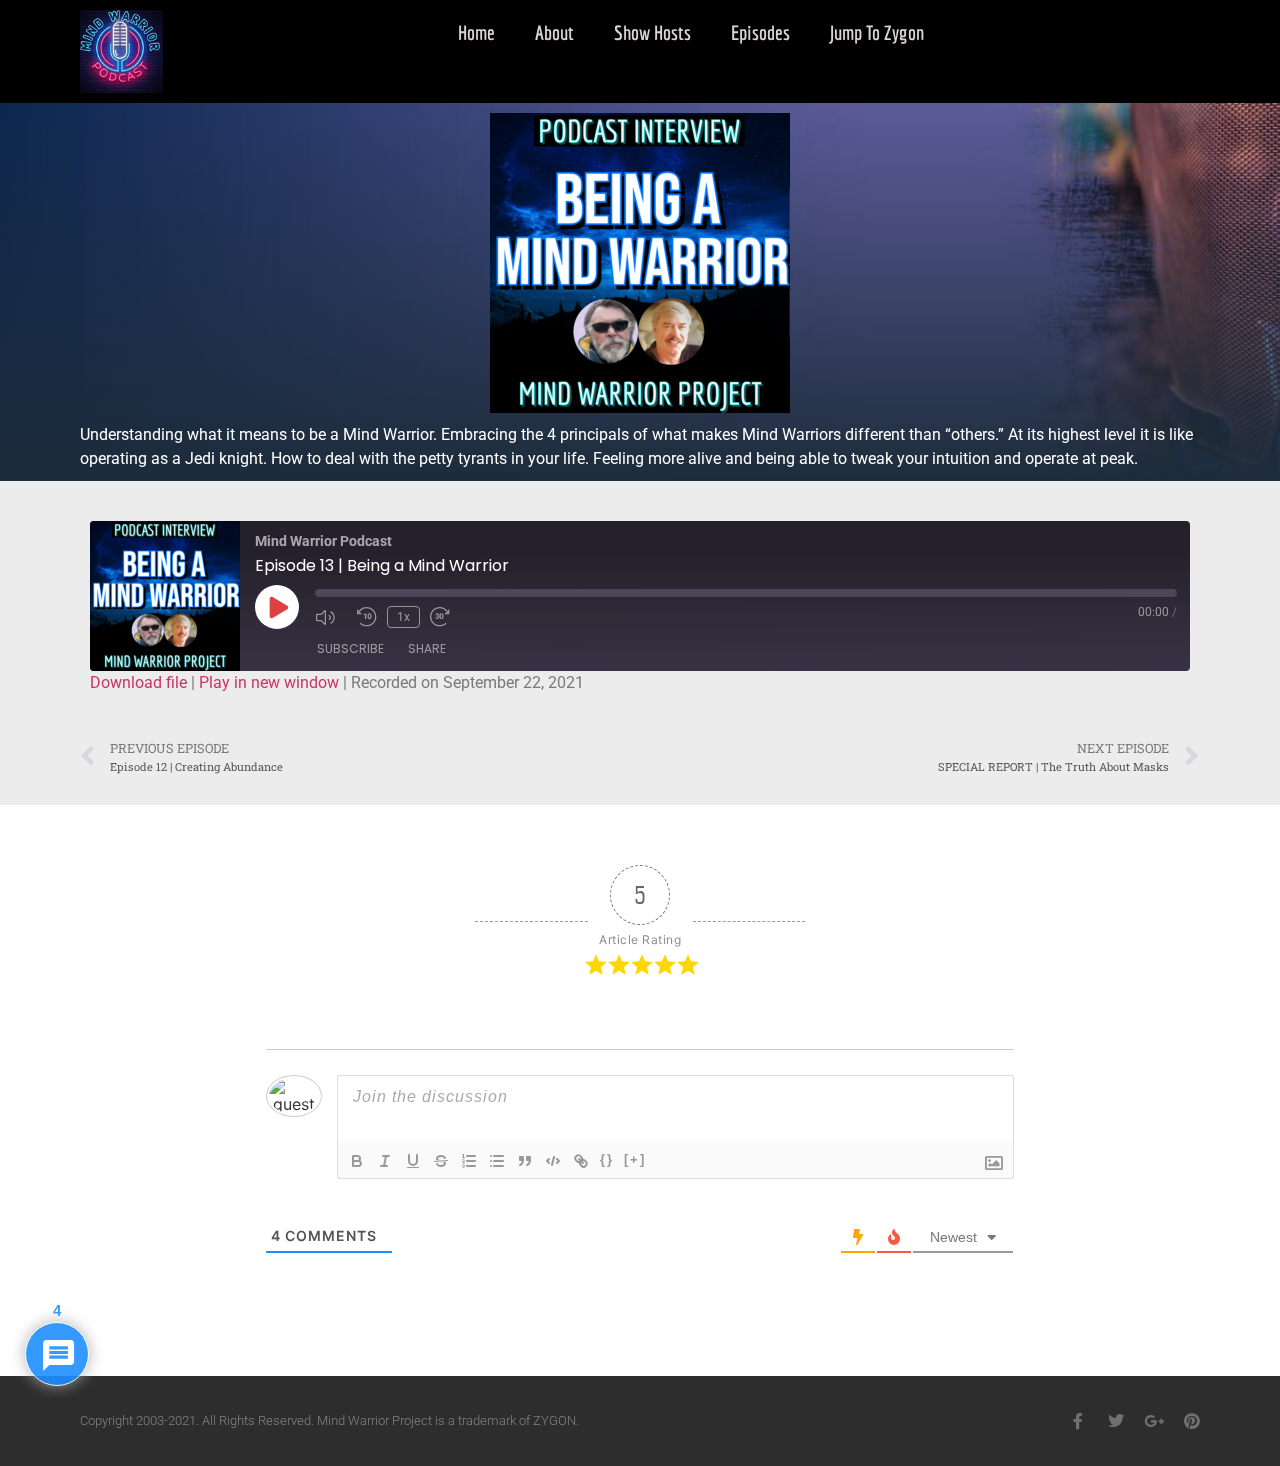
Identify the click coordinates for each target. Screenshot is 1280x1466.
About (554, 32)
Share (427, 648)
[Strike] (441, 1161)
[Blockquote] (525, 1161)
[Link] (581, 1161)
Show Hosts (652, 32)
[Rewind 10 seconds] (367, 617)
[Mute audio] (331, 617)
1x (403, 617)
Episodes (760, 32)
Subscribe (350, 648)
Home (476, 32)
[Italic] (385, 1161)
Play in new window (269, 682)
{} (607, 1159)
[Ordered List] (469, 1161)
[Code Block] (553, 1161)
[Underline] (413, 1161)
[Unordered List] (497, 1161)
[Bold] (357, 1161)
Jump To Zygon (877, 32)
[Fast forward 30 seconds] (446, 617)
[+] (635, 1159)
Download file (138, 682)
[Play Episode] (277, 607)
